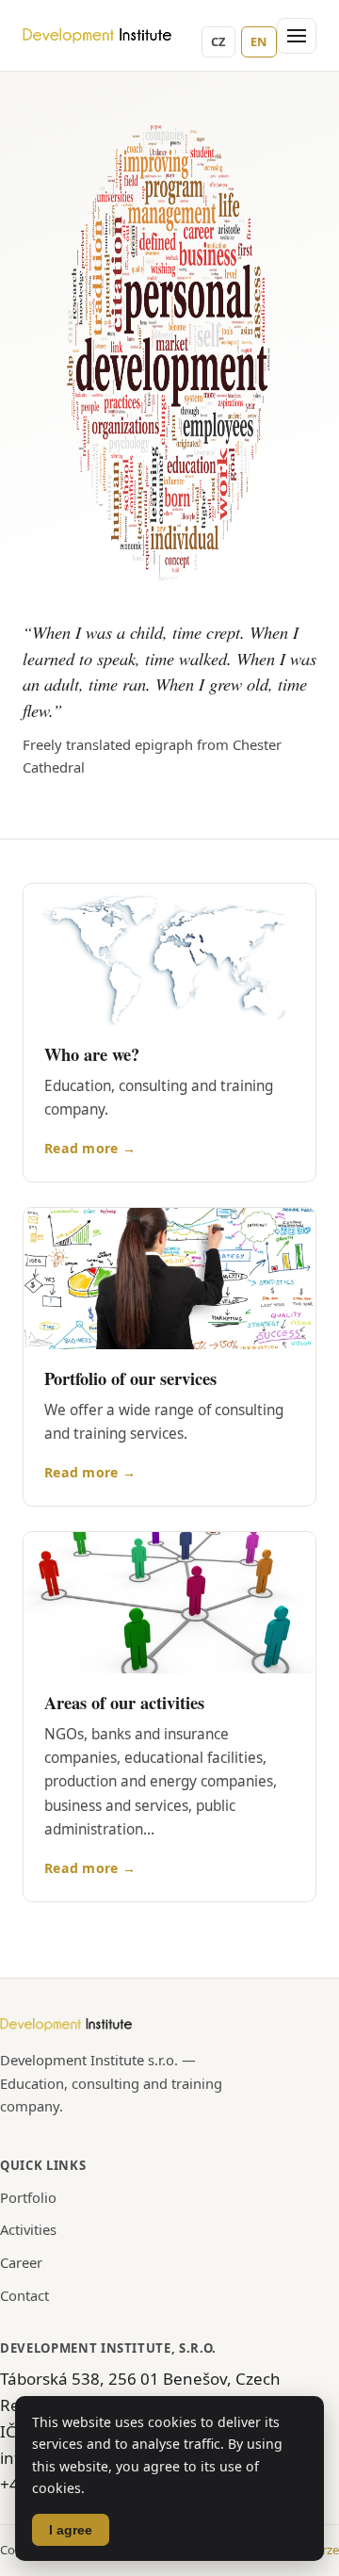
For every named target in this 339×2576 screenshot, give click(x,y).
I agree (71, 2530)
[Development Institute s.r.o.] (97, 36)
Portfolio (28, 2197)
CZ (218, 41)
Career (21, 2262)
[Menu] (297, 36)
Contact (24, 2295)
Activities (28, 2229)
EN (259, 41)
